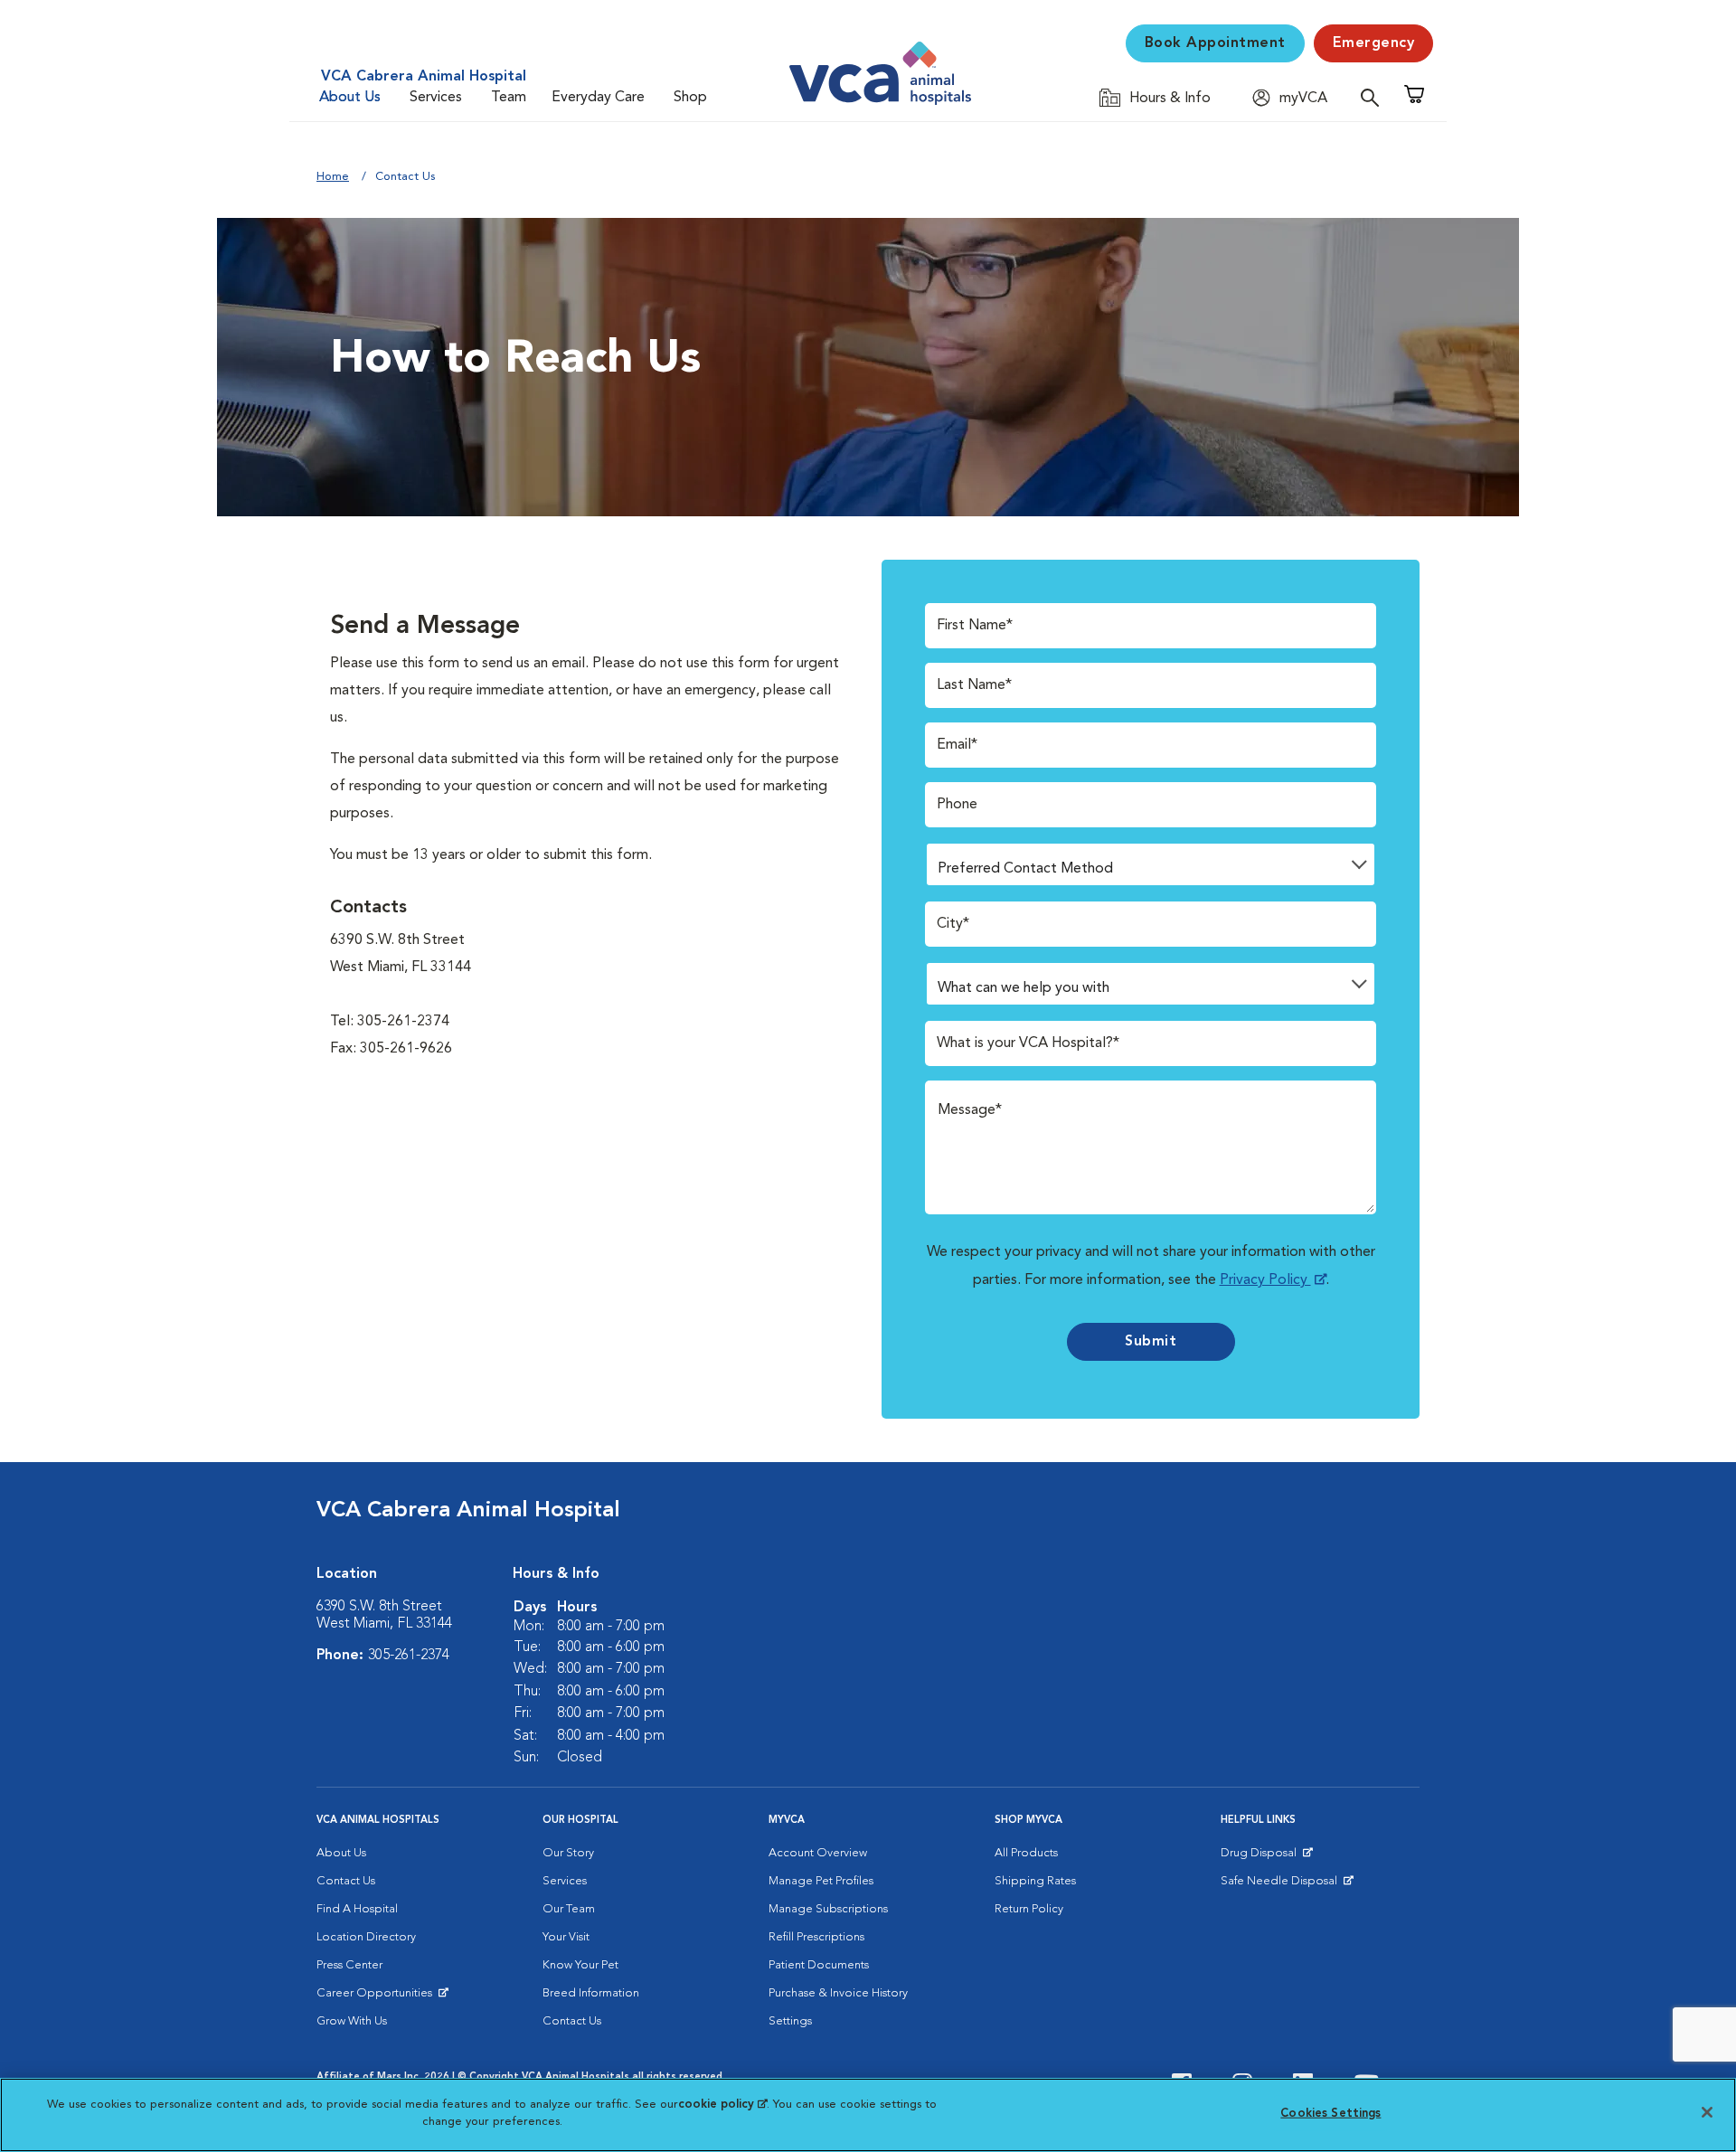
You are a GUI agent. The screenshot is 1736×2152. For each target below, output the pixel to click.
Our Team (569, 1909)
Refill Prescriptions (816, 1937)
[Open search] (1374, 97)
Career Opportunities (377, 1997)
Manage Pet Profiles (821, 1881)
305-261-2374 (409, 1656)
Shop (690, 98)
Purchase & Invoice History (838, 1993)
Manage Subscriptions (828, 1909)
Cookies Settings (1330, 2114)
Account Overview (818, 1853)
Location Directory (366, 1937)
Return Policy (1029, 1909)
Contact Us (346, 1881)
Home (333, 177)
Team (509, 98)
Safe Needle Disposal (1282, 1885)
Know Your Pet (580, 1965)
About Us (350, 98)
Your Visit (566, 1937)
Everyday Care (598, 98)
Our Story (568, 1853)
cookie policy (722, 2105)
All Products (1026, 1853)
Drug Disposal (1266, 1857)
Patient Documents (819, 1965)
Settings (790, 2021)
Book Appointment (1215, 43)
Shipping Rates (1035, 1881)
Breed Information (591, 1993)
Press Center (349, 1965)
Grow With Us (352, 2021)
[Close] (1707, 2112)
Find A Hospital (357, 1909)
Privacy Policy (1265, 1280)
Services (436, 98)
